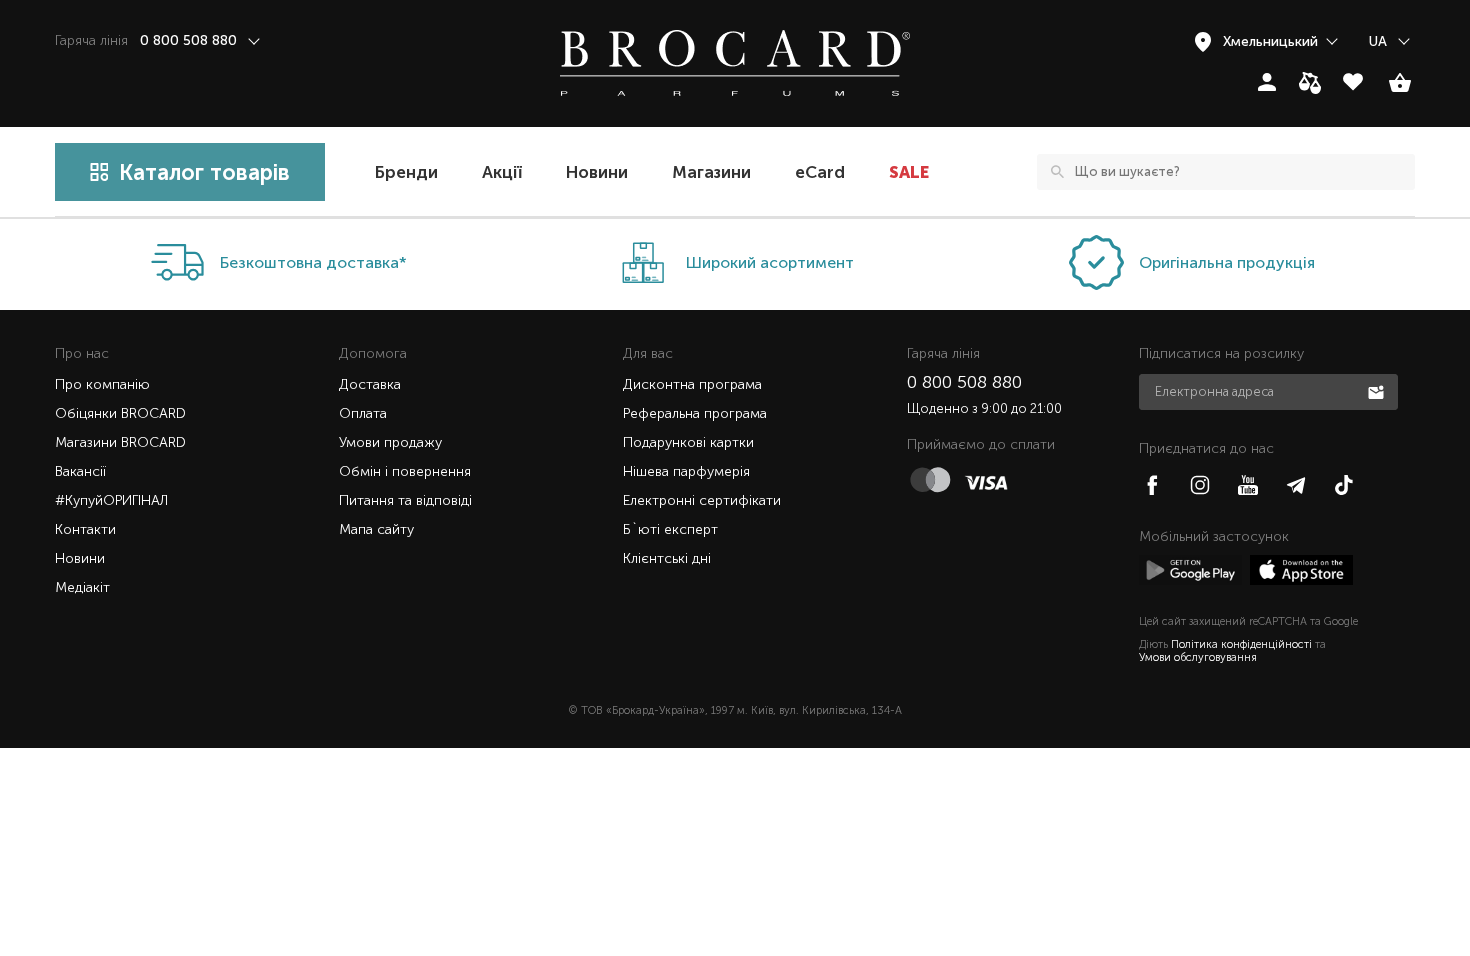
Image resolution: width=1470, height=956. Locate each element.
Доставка (370, 384)
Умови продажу (390, 442)
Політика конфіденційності (1241, 644)
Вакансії (80, 471)
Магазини (711, 172)
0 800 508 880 (964, 382)
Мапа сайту (376, 529)
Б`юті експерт (670, 529)
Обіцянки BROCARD (120, 413)
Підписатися (1378, 391)
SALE (909, 172)
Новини (597, 172)
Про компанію (102, 384)
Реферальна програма (695, 413)
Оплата (363, 413)
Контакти (85, 529)
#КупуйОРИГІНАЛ (111, 500)
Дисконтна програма (692, 384)
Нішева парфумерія (686, 471)
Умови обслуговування (1198, 657)
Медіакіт (82, 587)
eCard (820, 172)
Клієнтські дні (667, 558)
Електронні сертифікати (702, 500)
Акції (502, 172)
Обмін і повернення (405, 471)
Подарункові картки (688, 442)
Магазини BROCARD (120, 442)
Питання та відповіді (405, 500)
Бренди (406, 172)
